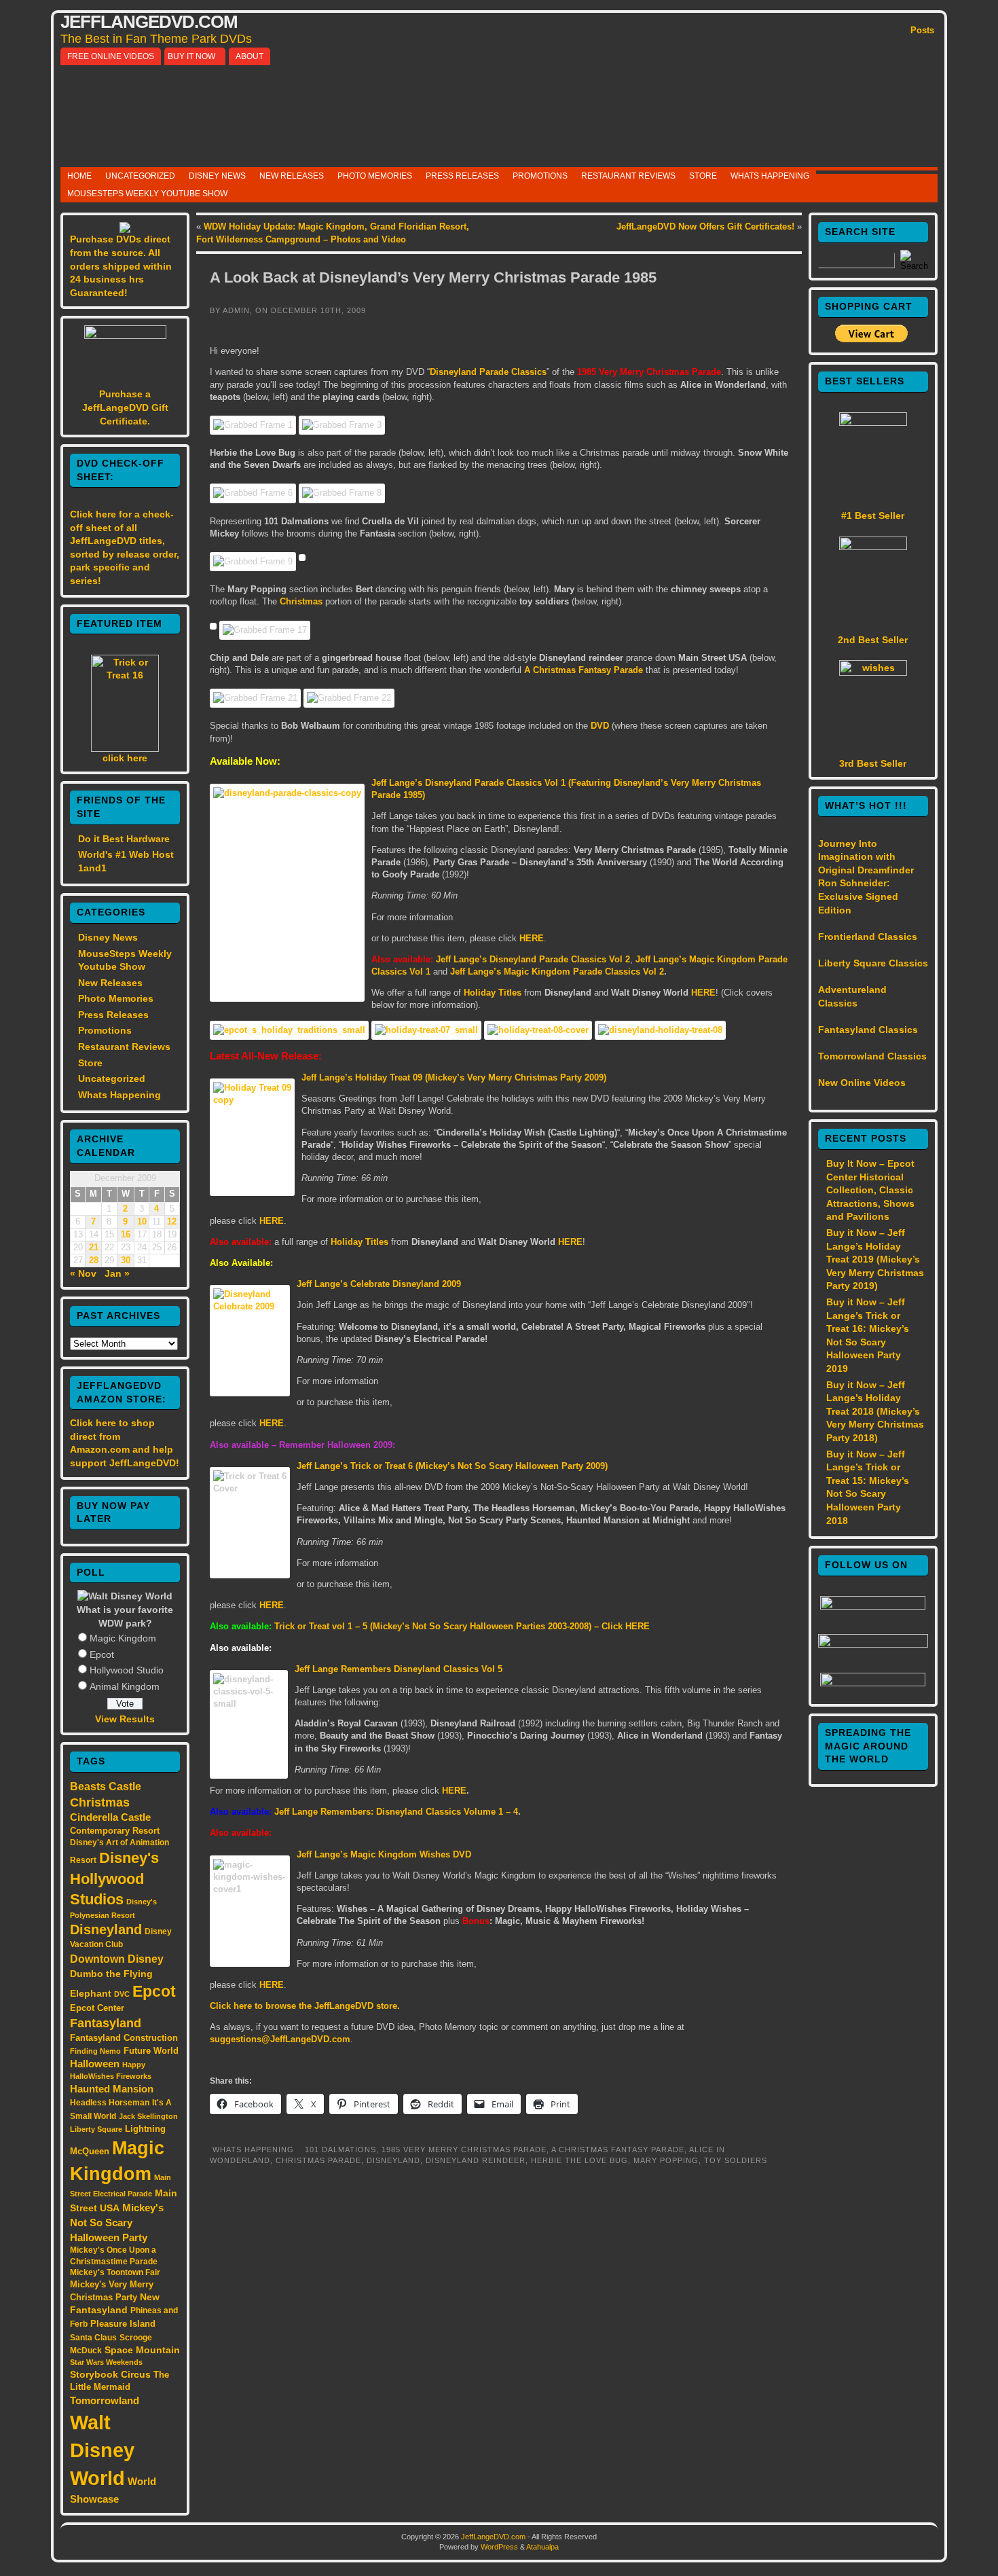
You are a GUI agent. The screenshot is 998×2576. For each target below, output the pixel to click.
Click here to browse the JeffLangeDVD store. (305, 2006)
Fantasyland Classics (868, 1030)
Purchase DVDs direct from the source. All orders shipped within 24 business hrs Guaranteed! (121, 266)
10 (142, 1222)
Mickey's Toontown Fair (115, 2272)
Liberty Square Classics (873, 963)
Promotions (540, 176)
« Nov (83, 1273)
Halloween (95, 2064)
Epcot (102, 1654)
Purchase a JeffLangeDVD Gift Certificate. (125, 407)
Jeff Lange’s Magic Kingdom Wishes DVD (384, 1854)
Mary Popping (666, 2160)
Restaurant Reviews (628, 176)
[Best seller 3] (873, 672)
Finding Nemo (95, 2051)
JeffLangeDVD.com (149, 22)
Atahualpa (542, 2547)
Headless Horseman (110, 2103)
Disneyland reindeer (476, 2160)
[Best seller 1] (873, 422)
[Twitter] (873, 1606)
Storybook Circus (110, 2374)
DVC (122, 1994)
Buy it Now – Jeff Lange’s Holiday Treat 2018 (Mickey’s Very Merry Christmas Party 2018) (875, 1411)
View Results (125, 1719)
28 (94, 1260)
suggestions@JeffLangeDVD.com (280, 2039)
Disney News (217, 176)
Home (79, 176)
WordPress (499, 2547)
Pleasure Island (123, 2324)
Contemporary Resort (115, 1831)
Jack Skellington (148, 2116)
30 (126, 1260)
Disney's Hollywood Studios (114, 1879)
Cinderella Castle (110, 1817)
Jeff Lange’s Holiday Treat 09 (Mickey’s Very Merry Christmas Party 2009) (454, 1077)
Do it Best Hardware (124, 839)
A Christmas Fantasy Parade (584, 670)
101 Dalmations (340, 2149)
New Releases (292, 176)
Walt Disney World (102, 2450)
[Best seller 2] (873, 547)
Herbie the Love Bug (579, 2160)
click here (125, 758)
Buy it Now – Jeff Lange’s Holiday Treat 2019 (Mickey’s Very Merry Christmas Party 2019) (875, 1259)
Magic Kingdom (123, 1638)
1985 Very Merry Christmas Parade (464, 2149)
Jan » (117, 1273)
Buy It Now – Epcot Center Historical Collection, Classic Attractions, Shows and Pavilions (870, 1190)
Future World (151, 2051)
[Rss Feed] (873, 1683)
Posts (922, 30)
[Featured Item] (125, 748)
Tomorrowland (105, 2401)
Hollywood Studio (127, 1670)
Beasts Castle (106, 1786)
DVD (600, 726)
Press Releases (462, 176)
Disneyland (106, 1929)
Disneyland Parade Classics (488, 372)
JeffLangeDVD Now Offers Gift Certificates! (705, 226)
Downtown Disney (117, 1959)
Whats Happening (770, 176)
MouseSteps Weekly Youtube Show (147, 194)
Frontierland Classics (868, 937)
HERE (703, 993)
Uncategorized (140, 176)
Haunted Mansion (112, 2089)
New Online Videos (862, 1083)
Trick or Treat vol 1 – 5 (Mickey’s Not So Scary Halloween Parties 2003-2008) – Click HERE (462, 1626)
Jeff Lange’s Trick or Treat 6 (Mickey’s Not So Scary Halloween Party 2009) (452, 1466)
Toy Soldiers (736, 2160)
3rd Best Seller (873, 763)
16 (126, 1235)
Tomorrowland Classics (872, 1056)
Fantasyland (106, 2023)
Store (703, 176)
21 (94, 1248)
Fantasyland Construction (124, 2038)
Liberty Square (96, 2129)
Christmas (100, 1802)
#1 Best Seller (873, 515)
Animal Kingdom (125, 1686)
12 (172, 1222)
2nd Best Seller (873, 640)
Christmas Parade (318, 2160)
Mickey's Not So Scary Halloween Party (117, 2223)
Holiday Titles (493, 993)
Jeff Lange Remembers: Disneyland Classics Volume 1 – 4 (396, 1812)
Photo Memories (375, 176)
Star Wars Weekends (106, 2362)
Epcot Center (97, 2008)
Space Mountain (142, 2350)
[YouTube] (873, 1644)
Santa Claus (93, 2337)
